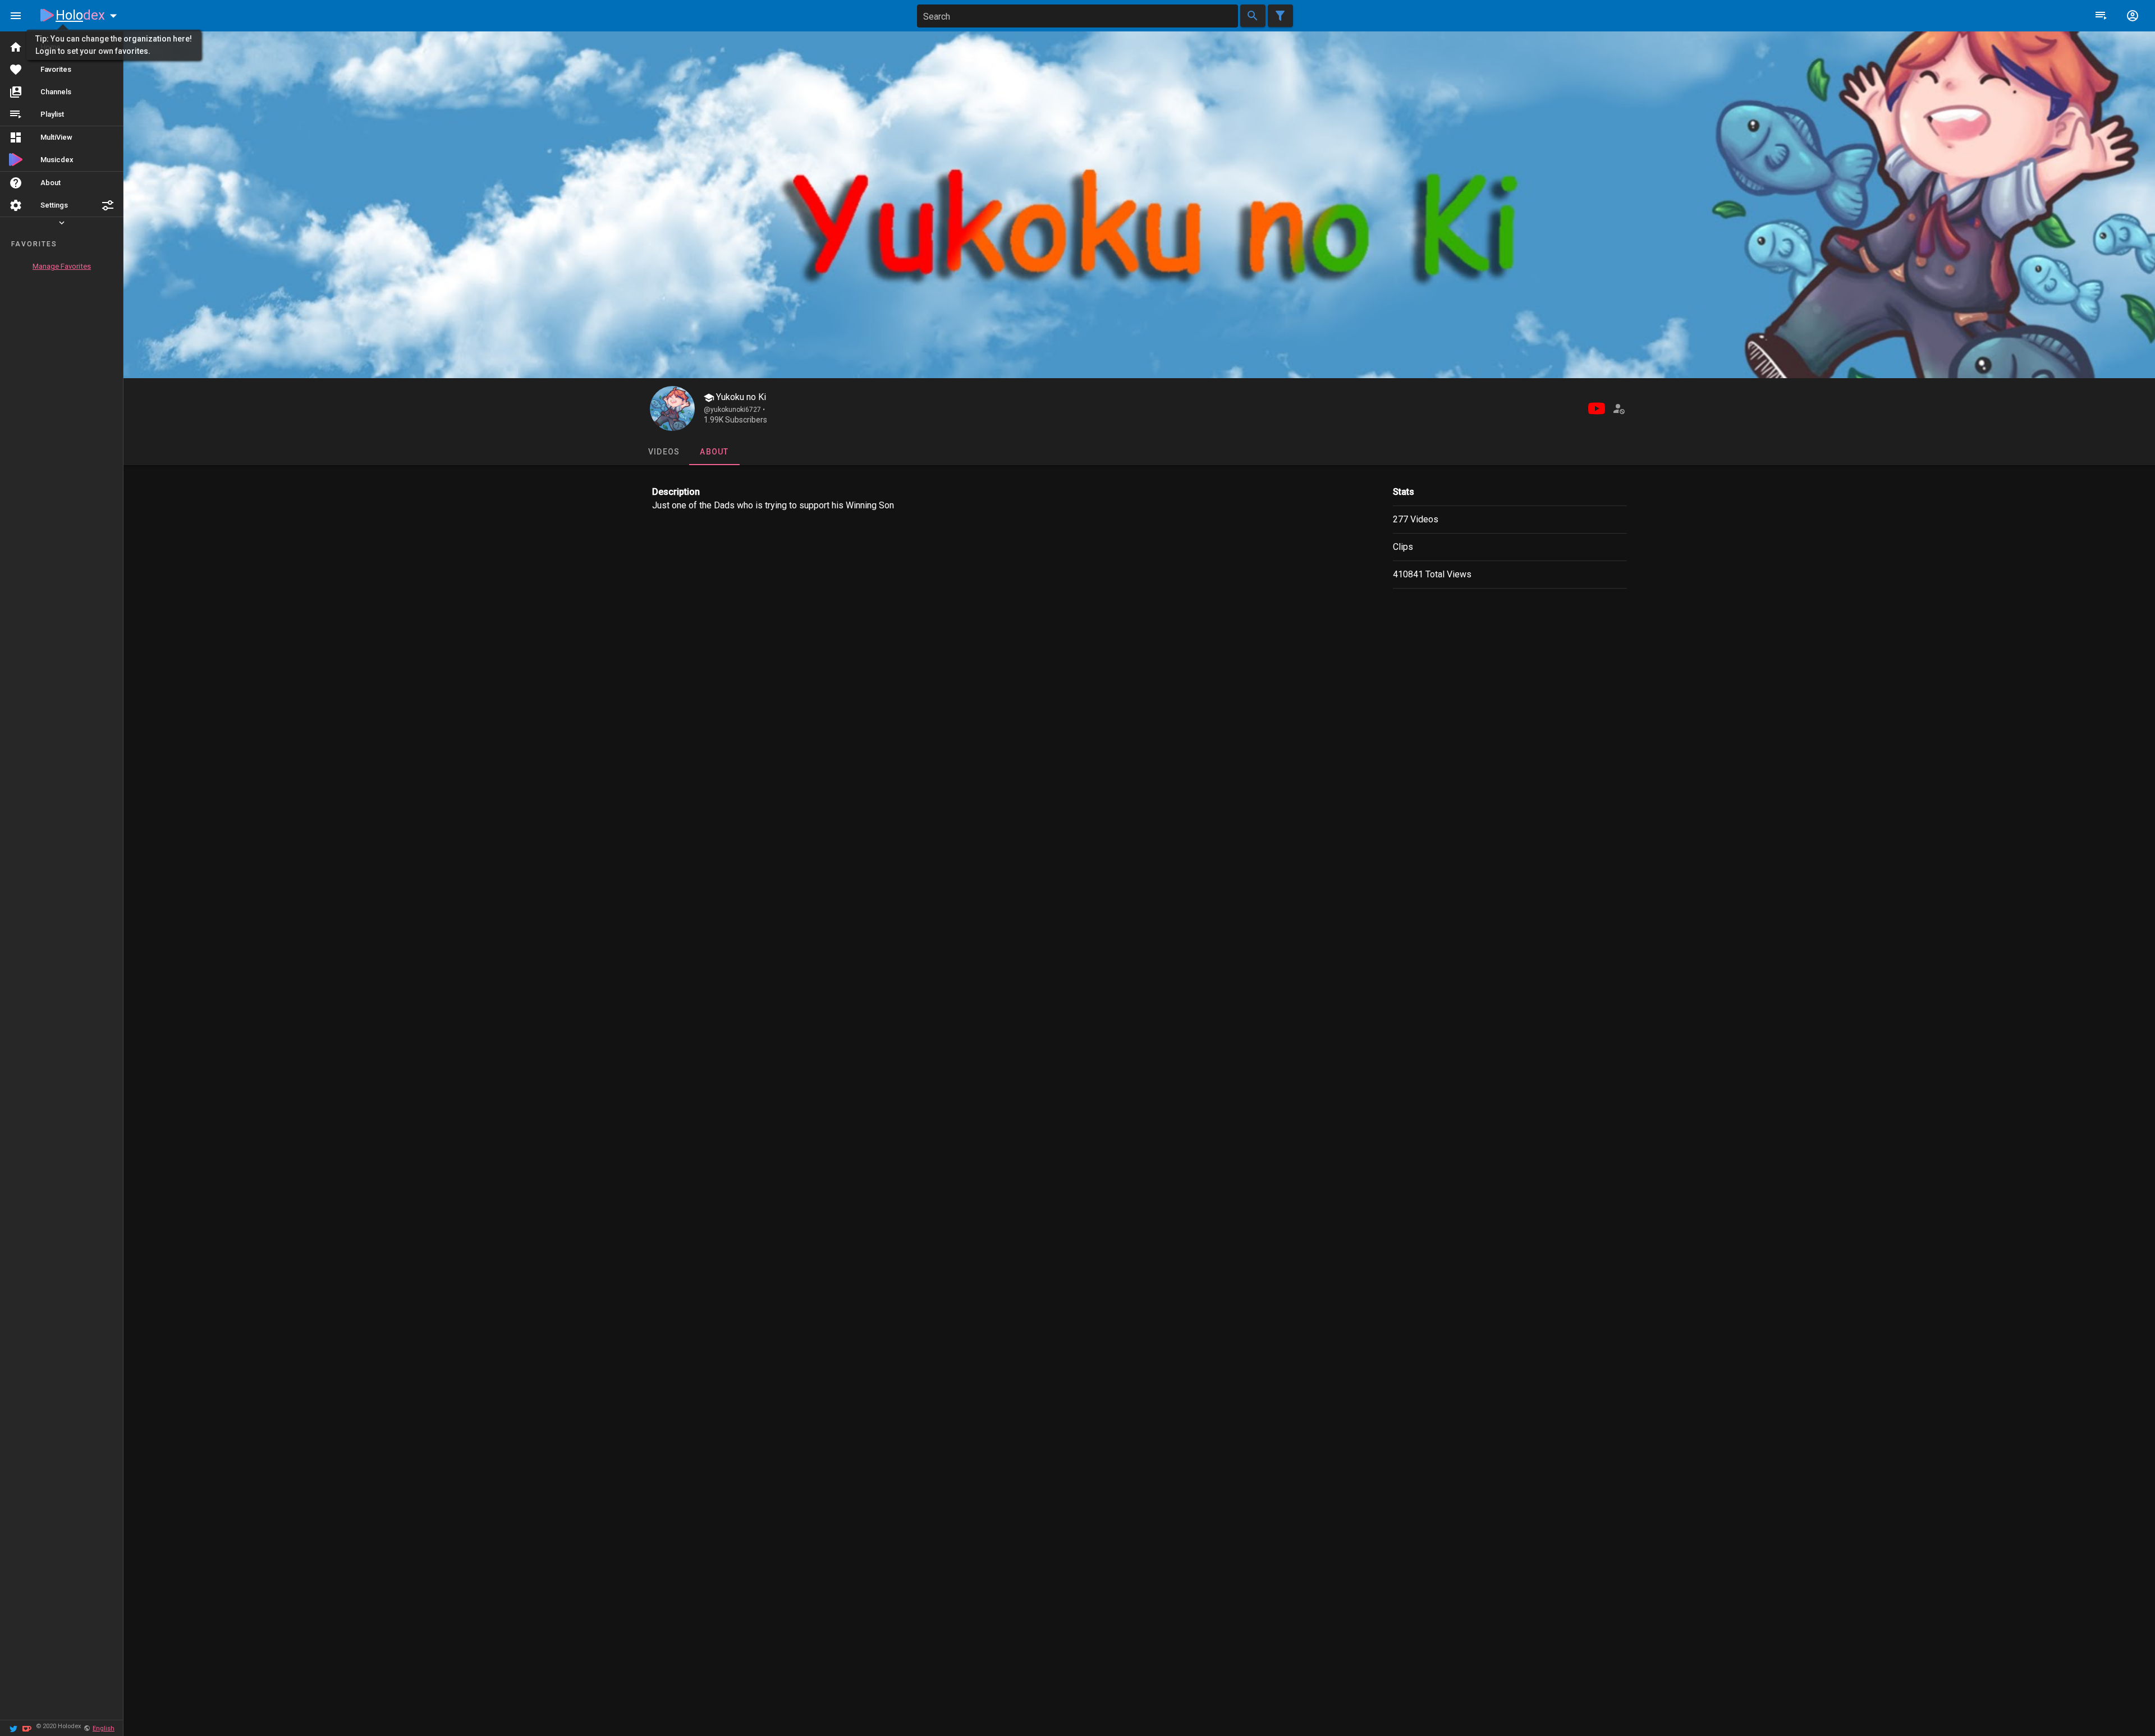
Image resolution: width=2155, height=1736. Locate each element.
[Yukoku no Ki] (672, 408)
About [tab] (714, 452)
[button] (108, 205)
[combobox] (1077, 16)
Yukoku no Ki (740, 397)
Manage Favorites (62, 266)
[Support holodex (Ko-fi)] (27, 1728)
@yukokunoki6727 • (734, 410)
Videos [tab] (664, 452)
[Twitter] (13, 1728)
